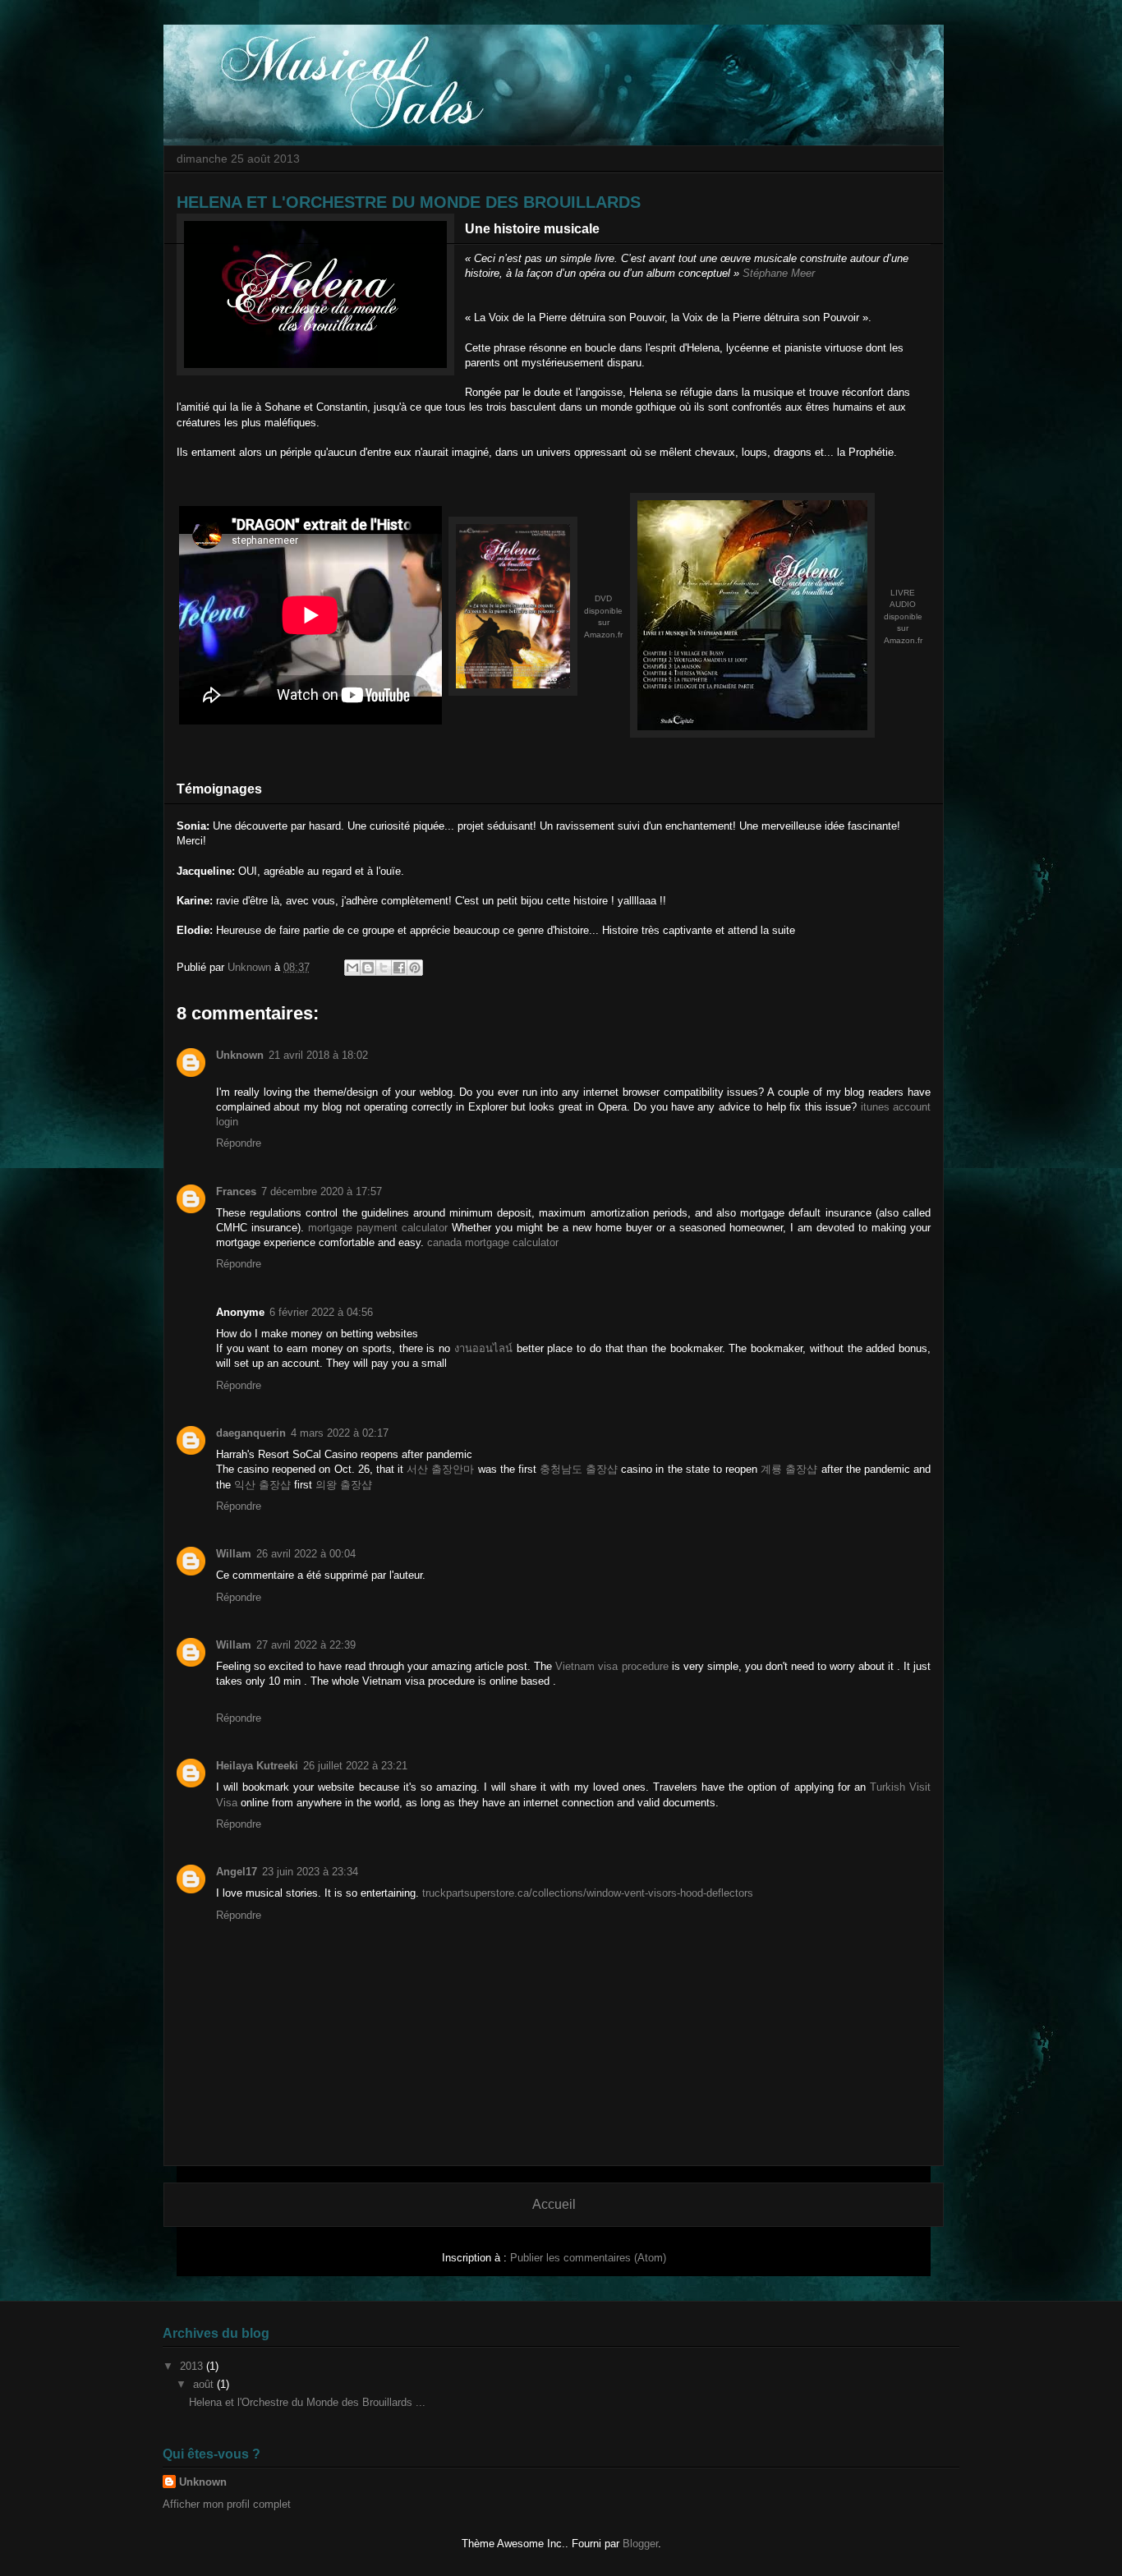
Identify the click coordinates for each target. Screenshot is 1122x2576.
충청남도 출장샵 (579, 1469)
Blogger (640, 2544)
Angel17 (237, 1872)
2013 (193, 2366)
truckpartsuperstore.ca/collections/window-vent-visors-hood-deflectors (588, 1893)
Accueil (554, 2204)
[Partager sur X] (384, 968)
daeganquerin (251, 1433)
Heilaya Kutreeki (257, 1766)
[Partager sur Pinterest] (415, 968)
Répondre (239, 1143)
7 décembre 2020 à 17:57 (322, 1191)
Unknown (240, 1055)
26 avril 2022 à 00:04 (306, 1554)
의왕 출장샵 (344, 1485)
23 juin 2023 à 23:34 (310, 1872)
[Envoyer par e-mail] (352, 968)
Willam (234, 1554)
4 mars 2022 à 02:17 (340, 1433)
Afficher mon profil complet (227, 2504)
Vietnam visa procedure (612, 1666)
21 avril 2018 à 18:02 (318, 1055)
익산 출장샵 (262, 1485)
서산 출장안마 (440, 1469)
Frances (236, 1191)
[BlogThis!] (368, 968)
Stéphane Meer (779, 273)
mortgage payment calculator (378, 1228)
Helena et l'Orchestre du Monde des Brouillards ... (307, 2402)
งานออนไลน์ (483, 1348)
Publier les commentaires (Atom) (588, 2258)
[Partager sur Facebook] (399, 968)
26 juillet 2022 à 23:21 (355, 1766)
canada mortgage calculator (493, 1242)
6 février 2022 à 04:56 (321, 1312)
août (205, 2384)
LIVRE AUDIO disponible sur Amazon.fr (903, 616)
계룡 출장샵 (789, 1469)
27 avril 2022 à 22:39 (306, 1645)
